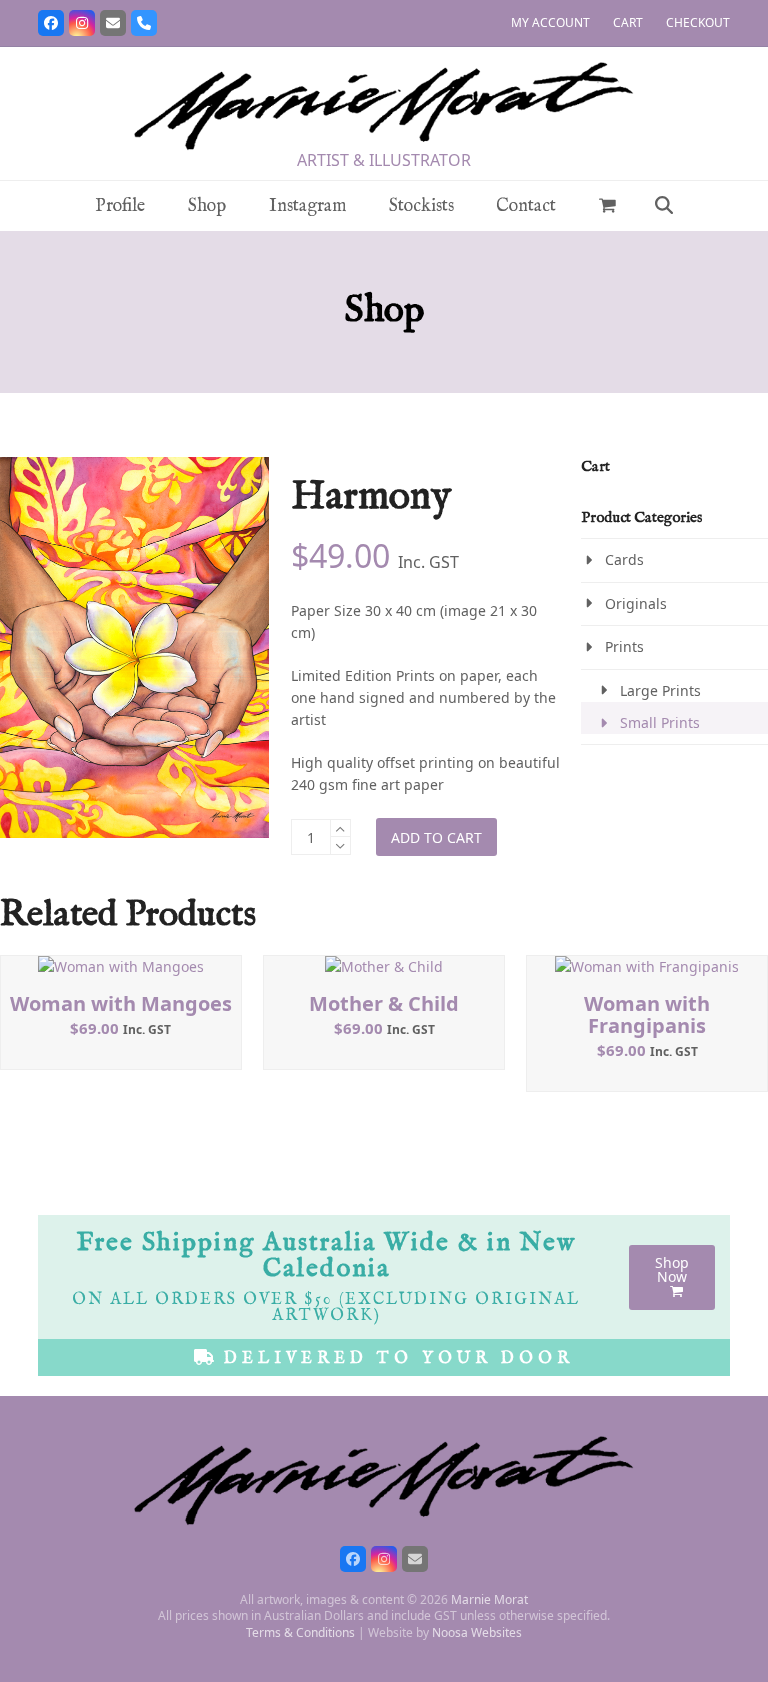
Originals (636, 603)
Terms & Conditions (300, 1632)
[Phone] (144, 23)
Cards (624, 559)
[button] (608, 206)
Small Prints (660, 722)
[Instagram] (82, 23)
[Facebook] (51, 23)
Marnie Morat (489, 1599)
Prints (624, 646)
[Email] (113, 23)
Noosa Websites (477, 1632)
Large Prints (660, 690)
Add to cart (436, 837)
